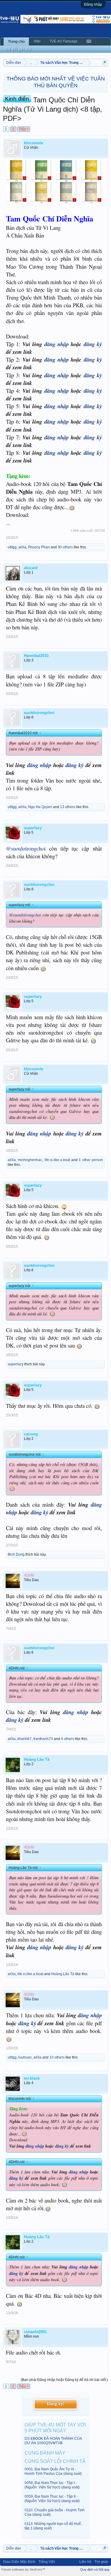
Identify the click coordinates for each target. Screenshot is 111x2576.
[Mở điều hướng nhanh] (104, 62)
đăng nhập (57, 344)
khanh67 (25, 1739)
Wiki (37, 41)
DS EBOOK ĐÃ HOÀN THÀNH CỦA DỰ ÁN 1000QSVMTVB (53, 2441)
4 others (67, 1739)
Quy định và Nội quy (95, 2569)
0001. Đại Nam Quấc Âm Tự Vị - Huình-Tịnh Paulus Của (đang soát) (53, 2471)
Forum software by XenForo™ (23, 2569)
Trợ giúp (101, 2562)
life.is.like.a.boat (57, 1160)
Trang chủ (16, 42)
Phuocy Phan (39, 547)
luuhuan (25, 2057)
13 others (68, 807)
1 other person (91, 1160)
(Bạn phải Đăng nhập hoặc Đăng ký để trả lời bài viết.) (64, 2380)
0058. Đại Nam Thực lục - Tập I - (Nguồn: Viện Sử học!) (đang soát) (52, 2485)
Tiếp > (24, 129)
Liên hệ (85, 2562)
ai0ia (22, 547)
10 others (57, 2057)
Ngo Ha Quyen (40, 807)
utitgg (12, 547)
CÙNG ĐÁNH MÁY (45, 2453)
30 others (65, 547)
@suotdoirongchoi (26, 848)
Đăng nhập (93, 4)
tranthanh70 (43, 1739)
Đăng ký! (56, 2404)
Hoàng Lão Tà (63, 1974)
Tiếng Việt (47, 2562)
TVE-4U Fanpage (63, 41)
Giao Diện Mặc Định (19, 2562)
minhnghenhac (30, 1160)
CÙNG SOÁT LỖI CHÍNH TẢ (55, 2461)
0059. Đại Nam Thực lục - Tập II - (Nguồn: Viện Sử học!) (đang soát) (52, 2499)
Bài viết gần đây (18, 49)
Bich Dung (16, 1554)
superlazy (16, 1364)
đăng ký (93, 344)
